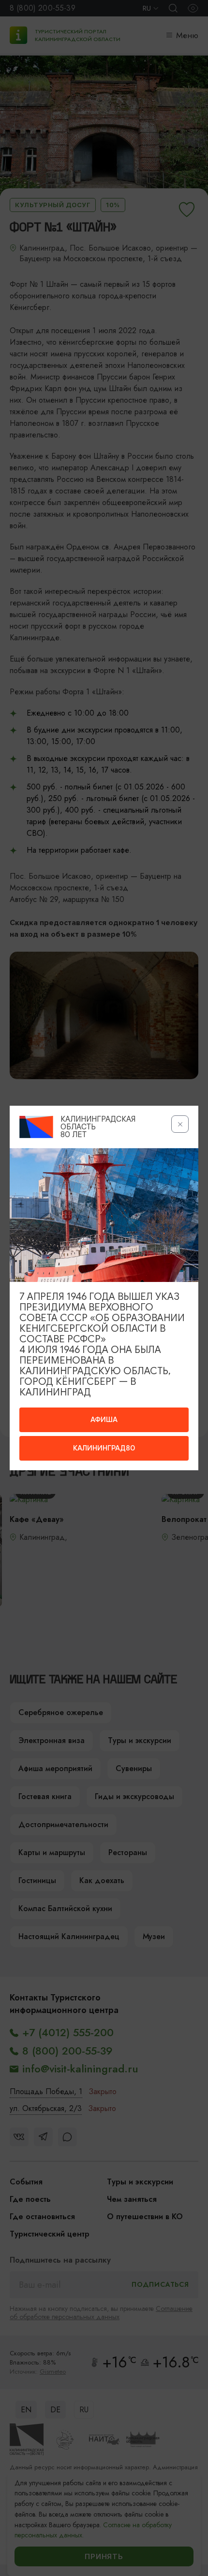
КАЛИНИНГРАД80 (104, 1448)
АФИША (104, 1420)
